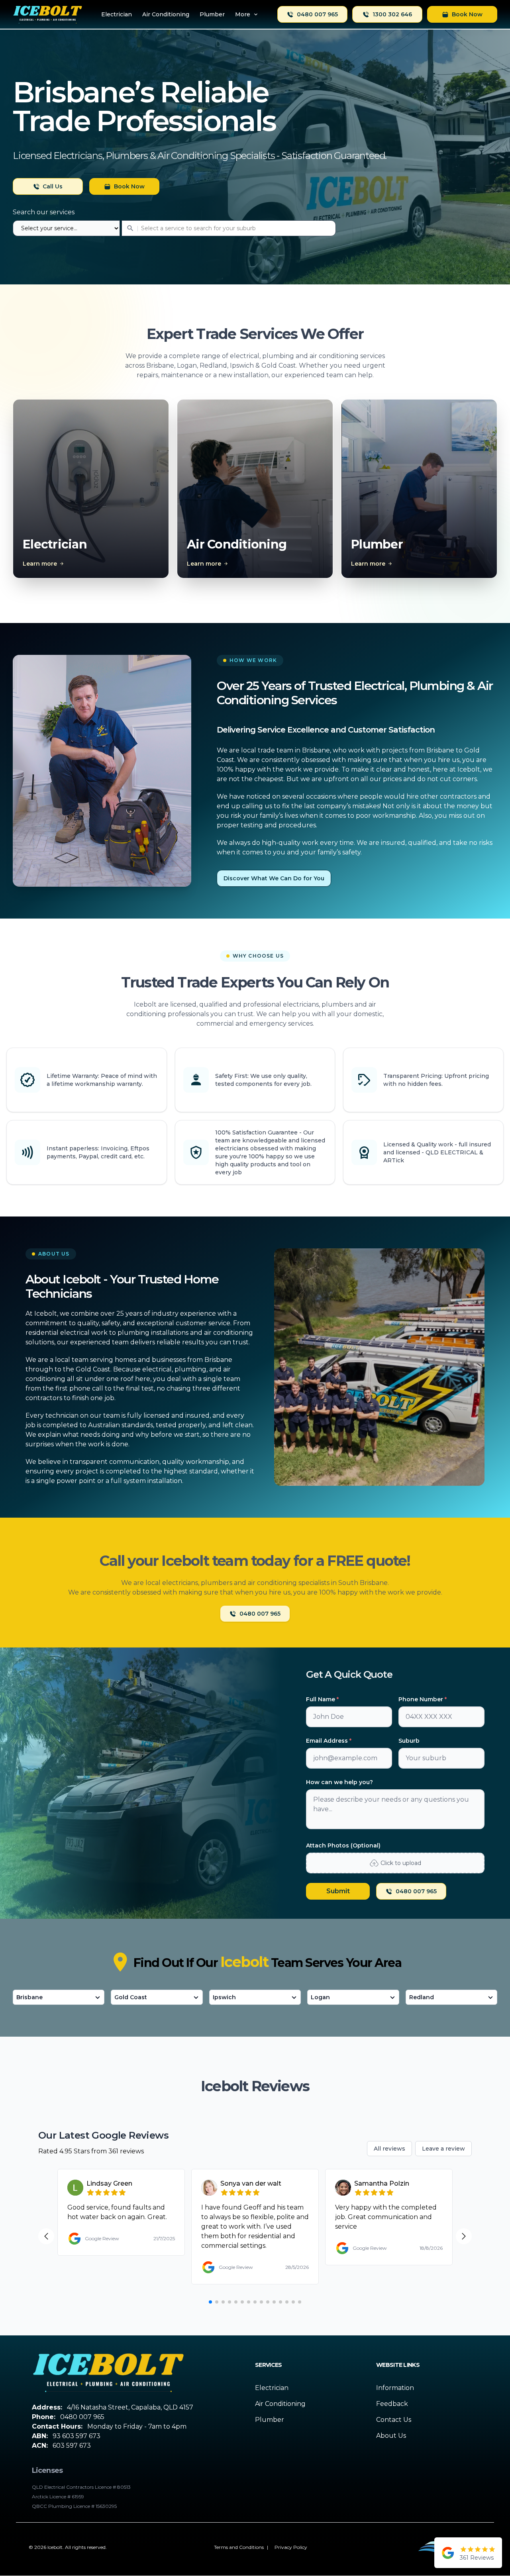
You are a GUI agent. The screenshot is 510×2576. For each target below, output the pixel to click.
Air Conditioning (280, 2404)
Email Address (329, 1741)
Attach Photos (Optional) (343, 1845)
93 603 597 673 (76, 2436)
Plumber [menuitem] (212, 14)
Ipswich (224, 1997)
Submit (338, 1891)
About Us (391, 2436)
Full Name (322, 1699)
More (243, 14)
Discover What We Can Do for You (274, 878)
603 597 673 (72, 2446)
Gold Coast (131, 1997)
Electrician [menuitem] (117, 14)
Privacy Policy (291, 2547)
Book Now (467, 14)
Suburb (409, 1741)
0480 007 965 (317, 14)
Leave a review (443, 2149)
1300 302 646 (392, 14)
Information (395, 2388)
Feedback (392, 2404)
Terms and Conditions (239, 2547)
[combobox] (174, 228)
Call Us (53, 186)
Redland (422, 1997)
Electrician (272, 2388)
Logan (320, 1997)
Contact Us (394, 2420)
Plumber (270, 2420)
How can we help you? (339, 1782)
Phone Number (423, 1699)
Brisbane (29, 1997)
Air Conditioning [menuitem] (166, 14)
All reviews (389, 2149)
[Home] (48, 14)
